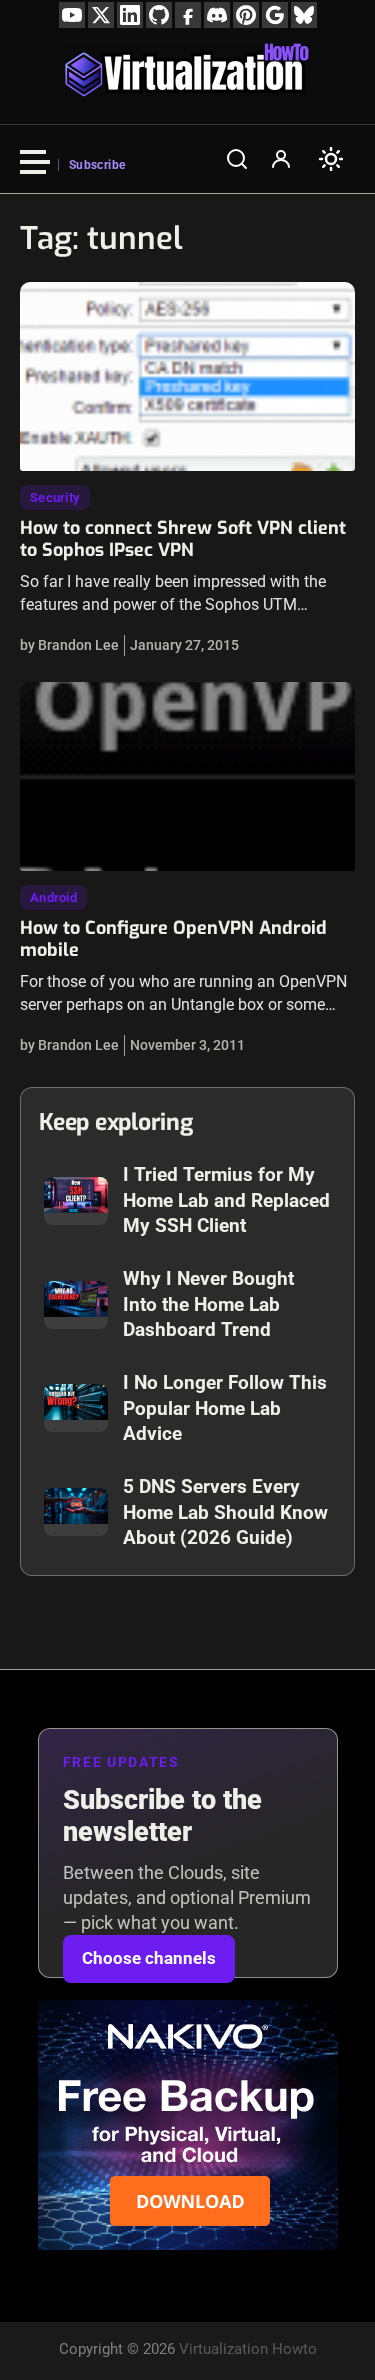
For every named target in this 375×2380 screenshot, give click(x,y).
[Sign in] (281, 159)
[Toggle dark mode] (331, 159)
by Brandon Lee (69, 645)
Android (53, 897)
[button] (237, 159)
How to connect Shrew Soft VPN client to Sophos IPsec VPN (183, 539)
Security (55, 497)
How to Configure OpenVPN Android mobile (173, 939)
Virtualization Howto (248, 2349)
